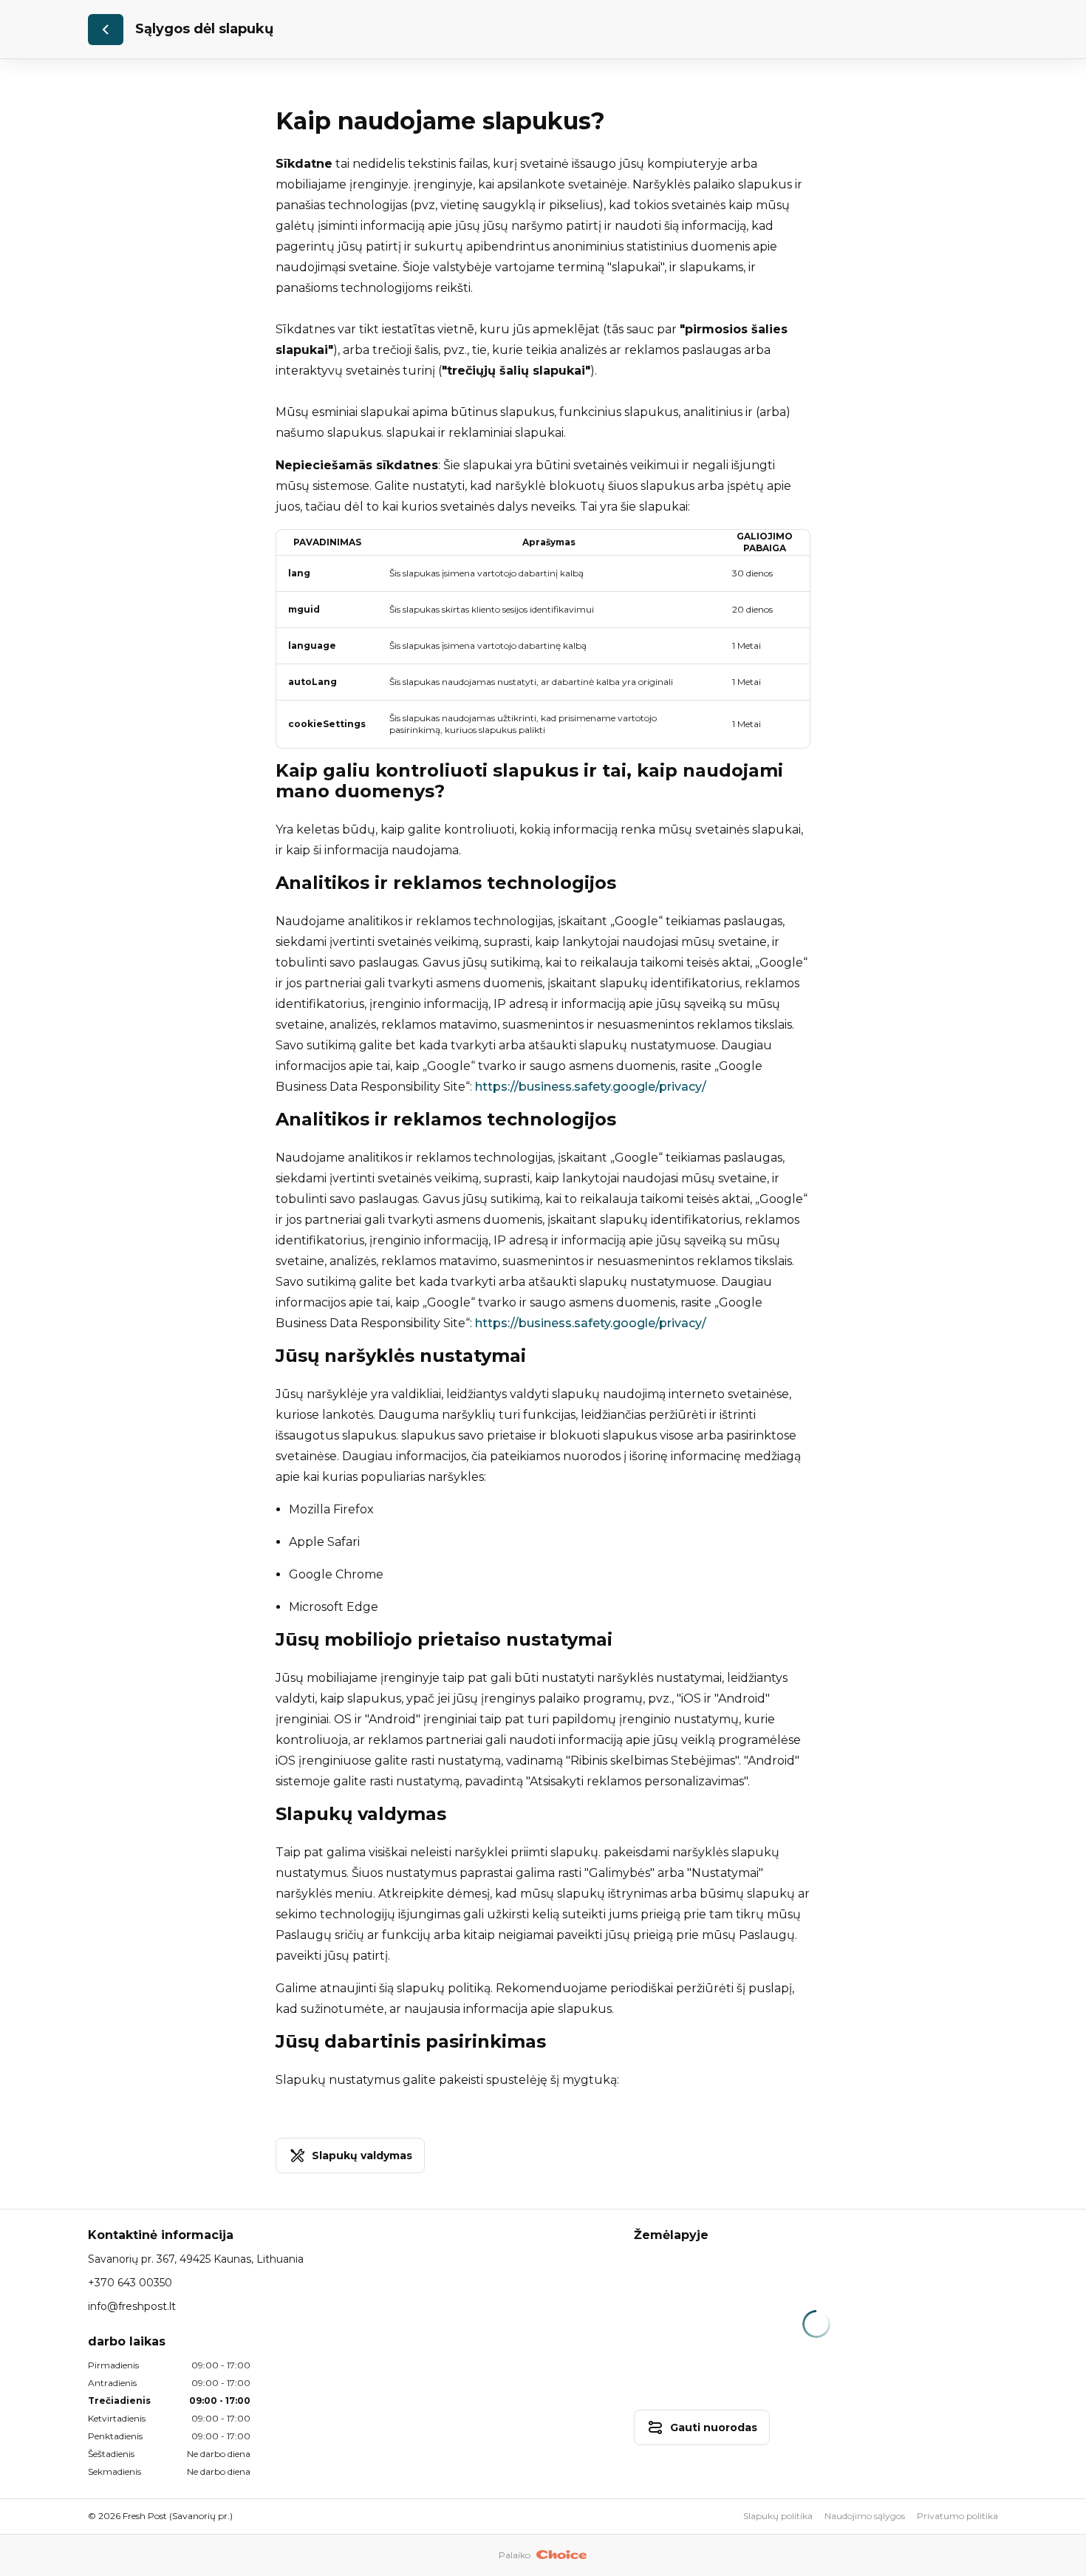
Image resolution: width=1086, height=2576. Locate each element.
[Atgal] (106, 30)
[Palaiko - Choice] (562, 2555)
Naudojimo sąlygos (865, 2516)
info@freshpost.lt (132, 2306)
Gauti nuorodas (714, 2427)
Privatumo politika (957, 2516)
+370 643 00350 (130, 2283)
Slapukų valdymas (362, 2156)
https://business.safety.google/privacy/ (591, 1087)
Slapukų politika (778, 2516)
